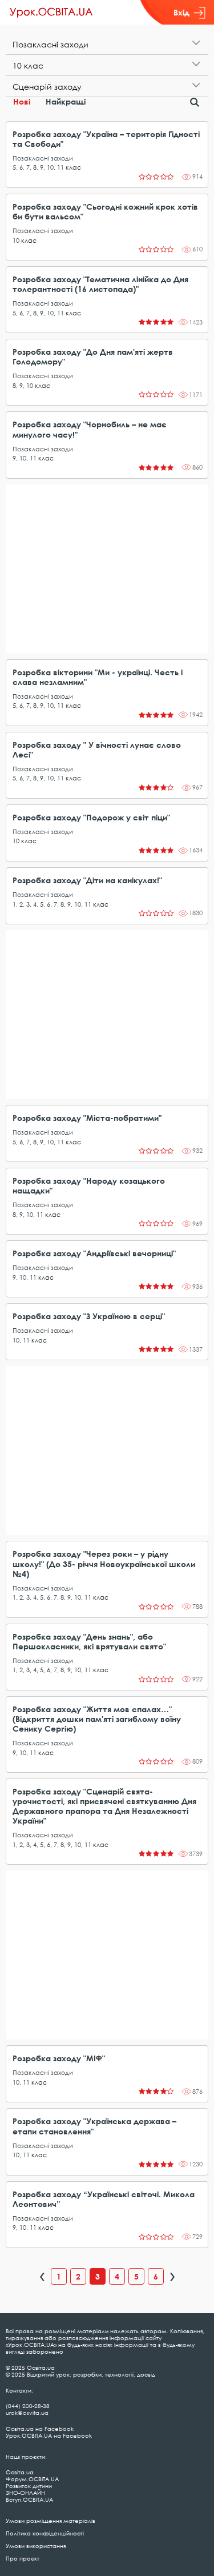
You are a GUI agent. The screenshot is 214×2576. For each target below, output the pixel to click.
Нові (22, 101)
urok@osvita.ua (27, 2413)
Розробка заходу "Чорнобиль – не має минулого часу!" (90, 429)
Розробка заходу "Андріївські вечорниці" (94, 1253)
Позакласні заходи (43, 158)
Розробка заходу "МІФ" (59, 2058)
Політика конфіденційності (45, 2533)
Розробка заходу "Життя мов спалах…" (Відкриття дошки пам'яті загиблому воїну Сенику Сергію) (97, 1719)
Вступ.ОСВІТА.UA (29, 2499)
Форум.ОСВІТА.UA (32, 2479)
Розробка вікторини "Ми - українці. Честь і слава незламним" (98, 677)
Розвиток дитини (29, 2486)
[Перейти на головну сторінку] (51, 13)
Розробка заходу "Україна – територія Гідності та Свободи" (106, 139)
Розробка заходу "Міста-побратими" (87, 1118)
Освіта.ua (20, 2472)
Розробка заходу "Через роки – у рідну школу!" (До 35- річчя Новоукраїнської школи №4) (104, 1563)
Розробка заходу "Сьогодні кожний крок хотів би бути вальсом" (105, 211)
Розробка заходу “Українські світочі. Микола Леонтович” (104, 2199)
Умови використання (36, 2546)
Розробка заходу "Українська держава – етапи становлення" (94, 2126)
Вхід (181, 12)
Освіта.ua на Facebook (40, 2429)
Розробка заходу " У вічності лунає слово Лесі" (97, 750)
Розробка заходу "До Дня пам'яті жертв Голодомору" (93, 356)
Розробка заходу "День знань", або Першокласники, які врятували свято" (89, 1641)
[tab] (107, 44)
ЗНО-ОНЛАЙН (25, 2493)
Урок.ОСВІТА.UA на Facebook (49, 2435)
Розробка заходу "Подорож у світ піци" (91, 817)
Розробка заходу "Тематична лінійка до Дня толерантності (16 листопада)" (100, 284)
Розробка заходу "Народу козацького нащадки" (89, 1185)
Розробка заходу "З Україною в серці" (89, 1316)
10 (50, 167)
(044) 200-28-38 (28, 2406)
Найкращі (66, 101)
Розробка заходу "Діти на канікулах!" (87, 880)
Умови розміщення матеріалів (51, 2521)
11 (60, 167)
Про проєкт (23, 2558)
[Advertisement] (107, 569)
